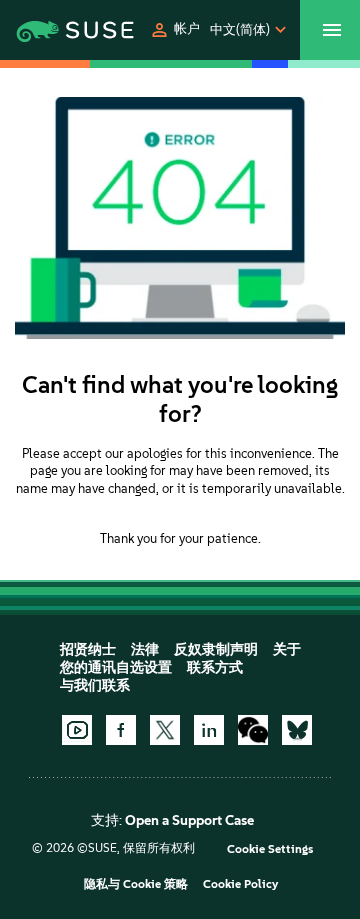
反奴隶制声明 (216, 649)
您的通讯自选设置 (116, 667)
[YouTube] (77, 730)
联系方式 (215, 667)
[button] (174, 30)
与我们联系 (95, 685)
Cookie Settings (270, 849)
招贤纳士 (88, 649)
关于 (287, 649)
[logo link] (48, 30)
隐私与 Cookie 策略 (136, 884)
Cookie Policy (240, 884)
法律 (145, 649)
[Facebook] (121, 730)
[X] (165, 730)
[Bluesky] (297, 730)
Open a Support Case (189, 820)
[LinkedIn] (209, 730)
